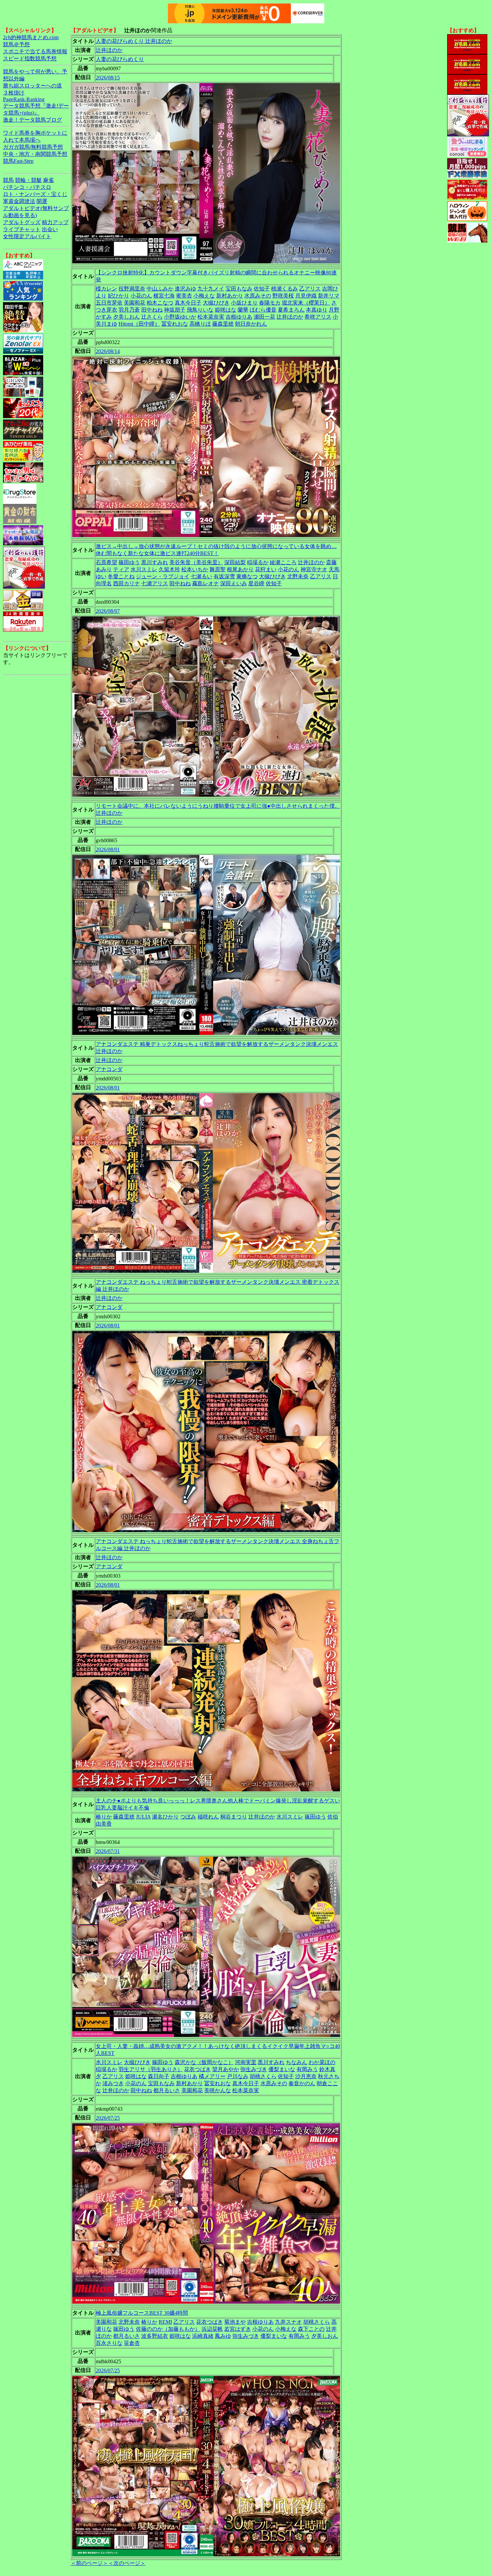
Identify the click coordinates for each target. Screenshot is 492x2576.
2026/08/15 (108, 78)
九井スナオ (289, 2322)
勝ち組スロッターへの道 (32, 86)
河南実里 (246, 2062)
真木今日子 (188, 303)
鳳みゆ (223, 2336)
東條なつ (247, 576)
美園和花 (135, 303)
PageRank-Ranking (24, 99)
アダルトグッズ (22, 222)
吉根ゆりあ (239, 317)
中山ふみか (160, 289)
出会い (50, 229)
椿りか (104, 1817)
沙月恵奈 (306, 2076)
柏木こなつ (160, 303)
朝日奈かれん (251, 324)
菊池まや (235, 2322)
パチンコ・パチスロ (27, 187)
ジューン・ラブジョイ (163, 576)
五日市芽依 (109, 303)
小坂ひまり (244, 303)
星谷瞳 (256, 583)
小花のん (141, 296)
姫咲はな (226, 310)
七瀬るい (201, 576)
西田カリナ (127, 583)
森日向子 (159, 2076)
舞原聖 (218, 569)
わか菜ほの (322, 2062)
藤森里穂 (223, 324)
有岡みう (307, 2069)
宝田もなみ (239, 289)
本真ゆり (317, 310)
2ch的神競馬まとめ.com (31, 37)
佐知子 (262, 289)
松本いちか (195, 569)
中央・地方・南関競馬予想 (35, 154)
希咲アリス (318, 317)
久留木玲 (169, 569)
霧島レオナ (206, 583)
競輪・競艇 (28, 180)
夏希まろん (291, 310)
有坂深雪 (224, 576)
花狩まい (266, 569)
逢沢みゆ (185, 289)
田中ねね (152, 310)
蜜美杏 (184, 296)
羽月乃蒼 (129, 310)
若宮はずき (238, 2329)
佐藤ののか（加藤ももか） (168, 2329)
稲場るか (258, 562)
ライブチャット (22, 229)
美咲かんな (218, 2090)
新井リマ (329, 296)
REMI (165, 2322)
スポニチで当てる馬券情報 (35, 51)
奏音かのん (302, 2083)
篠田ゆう (129, 562)
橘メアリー (212, 2076)
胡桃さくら (263, 2076)
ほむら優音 (263, 310)
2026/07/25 (108, 2118)
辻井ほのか (109, 50)
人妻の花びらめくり (120, 59)
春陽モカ (270, 303)
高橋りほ (200, 324)
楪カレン (106, 289)
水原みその (258, 296)
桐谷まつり (234, 1817)
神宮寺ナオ (314, 569)
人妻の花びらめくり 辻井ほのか (134, 41)
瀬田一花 (264, 317)
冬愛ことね (121, 576)
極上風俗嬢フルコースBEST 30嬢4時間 (142, 2313)
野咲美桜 (283, 296)
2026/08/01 (108, 849)
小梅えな (204, 296)
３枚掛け (14, 93)
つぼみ (188, 1817)
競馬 (8, 180)
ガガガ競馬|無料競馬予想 (33, 147)
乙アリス (310, 289)
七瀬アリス (155, 583)
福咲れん (208, 1817)
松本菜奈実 (211, 317)
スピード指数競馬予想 (30, 58)
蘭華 (243, 310)
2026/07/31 (108, 1851)
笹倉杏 (132, 2343)
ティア (121, 569)
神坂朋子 (175, 310)
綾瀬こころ (283, 562)
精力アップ (55, 222)
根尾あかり (240, 569)
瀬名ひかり (165, 1817)
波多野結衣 (155, 2336)
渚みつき (113, 2083)
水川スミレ (144, 569)
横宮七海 (164, 296)
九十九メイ (211, 289)
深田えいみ (234, 583)
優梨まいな (282, 2069)
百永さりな (109, 2343)
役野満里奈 (132, 289)
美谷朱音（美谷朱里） (196, 562)
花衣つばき (197, 2069)
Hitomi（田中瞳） (139, 324)
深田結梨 (235, 562)
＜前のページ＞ (89, 2563)
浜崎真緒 (203, 2336)
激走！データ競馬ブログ (32, 120)
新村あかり (230, 296)
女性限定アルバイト (27, 236)
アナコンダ (109, 1069)
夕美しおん (127, 317)
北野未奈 (298, 576)
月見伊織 (306, 296)
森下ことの (311, 2329)
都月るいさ (167, 2090)
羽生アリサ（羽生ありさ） (151, 2069)
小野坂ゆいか (180, 317)
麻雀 (49, 180)
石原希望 (106, 562)
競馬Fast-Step (18, 161)
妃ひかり (118, 296)
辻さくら (152, 317)
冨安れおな (175, 324)
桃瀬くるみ (284, 289)
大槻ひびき (216, 303)
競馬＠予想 (16, 44)
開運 (42, 201)
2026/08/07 (108, 611)
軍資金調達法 (19, 201)
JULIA (143, 1817)
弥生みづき (254, 2069)
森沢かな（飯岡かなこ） (204, 2062)
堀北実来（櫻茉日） (306, 303)
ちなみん (297, 2062)
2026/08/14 (108, 351)
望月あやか (226, 2069)
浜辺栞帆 (212, 2329)
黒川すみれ (155, 562)
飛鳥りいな (200, 310)
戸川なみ (238, 2076)
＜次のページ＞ (127, 2563)
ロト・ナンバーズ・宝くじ (35, 194)
